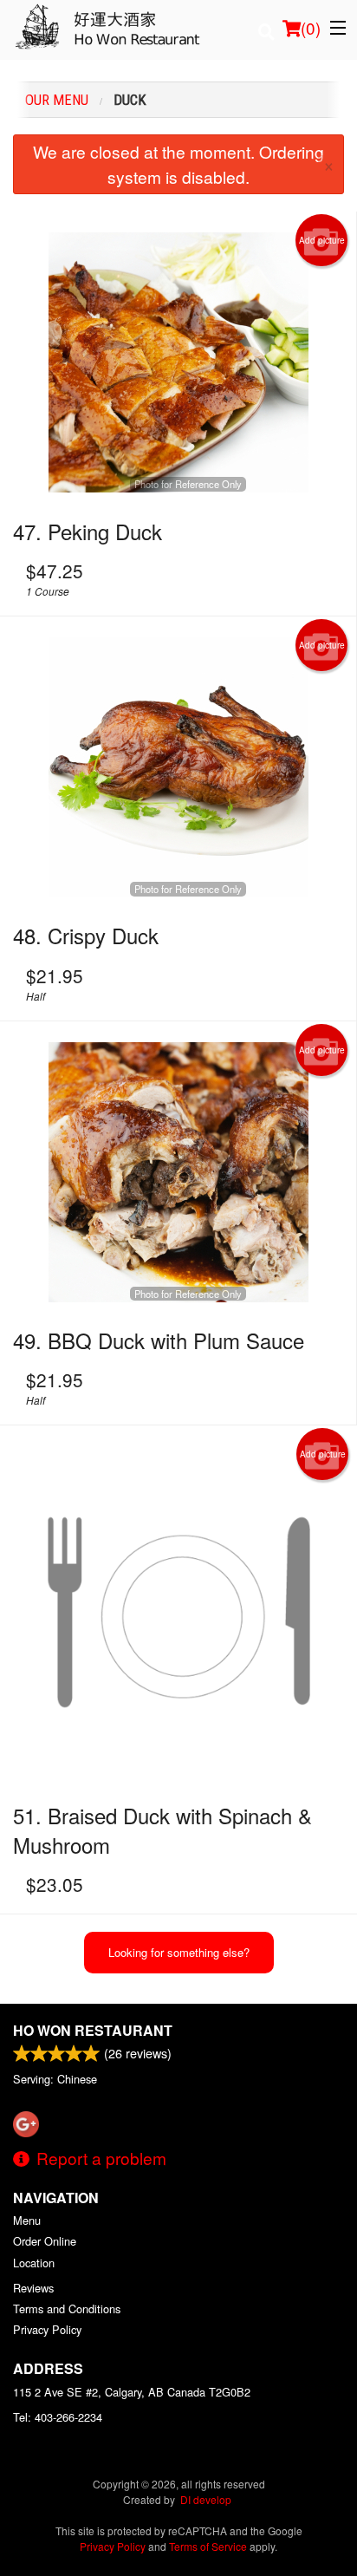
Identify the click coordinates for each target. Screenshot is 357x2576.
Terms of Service (208, 2546)
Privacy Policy (47, 2329)
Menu (27, 2220)
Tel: (58, 2417)
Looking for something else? (179, 1952)
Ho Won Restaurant (93, 2030)
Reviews (33, 2288)
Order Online (45, 2241)
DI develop (206, 2499)
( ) (311, 27)
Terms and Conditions (67, 2309)
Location (34, 2263)
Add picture (322, 240)
